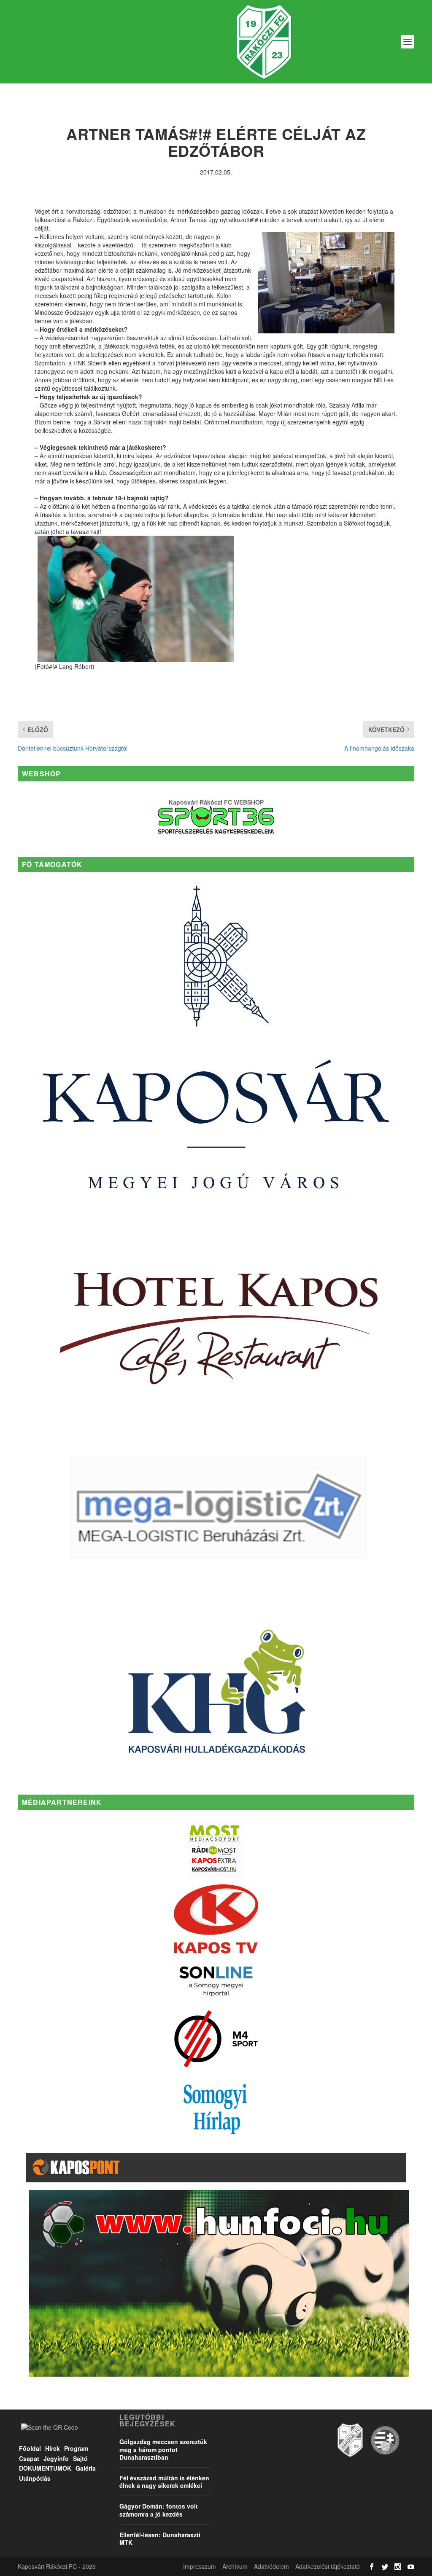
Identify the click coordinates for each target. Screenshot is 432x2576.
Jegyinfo (56, 2458)
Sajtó (80, 2458)
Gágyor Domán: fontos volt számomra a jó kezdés (159, 2510)
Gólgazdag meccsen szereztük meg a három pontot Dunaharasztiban (163, 2449)
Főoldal (30, 2448)
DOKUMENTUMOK (45, 2468)
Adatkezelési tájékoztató (328, 2566)
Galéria (86, 2468)
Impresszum (200, 2566)
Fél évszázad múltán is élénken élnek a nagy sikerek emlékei (164, 2482)
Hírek (53, 2448)
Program (76, 2448)
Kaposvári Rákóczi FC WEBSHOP (216, 802)
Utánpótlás (35, 2478)
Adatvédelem (271, 2566)
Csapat (29, 2458)
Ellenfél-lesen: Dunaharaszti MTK (160, 2538)
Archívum (235, 2566)
